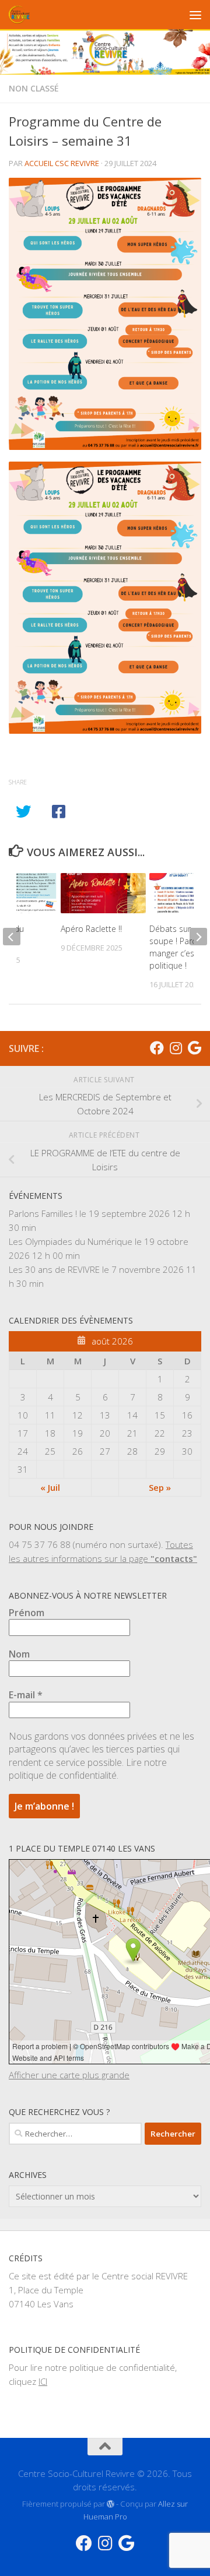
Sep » (160, 1487)
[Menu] (195, 15)
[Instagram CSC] (176, 1048)
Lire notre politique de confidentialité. (88, 1769)
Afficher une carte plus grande (69, 2075)
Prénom (27, 1613)
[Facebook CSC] (157, 1048)
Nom (19, 1654)
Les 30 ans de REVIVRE (54, 1269)
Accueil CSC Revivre (62, 163)
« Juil (50, 1487)
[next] (198, 937)
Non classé (34, 88)
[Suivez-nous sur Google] (194, 1048)
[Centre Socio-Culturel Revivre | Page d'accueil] (23, 15)
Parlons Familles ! (43, 1213)
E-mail (26, 1695)
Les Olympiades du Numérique (71, 1241)
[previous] (12, 937)
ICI (43, 2381)
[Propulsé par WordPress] (111, 2504)
